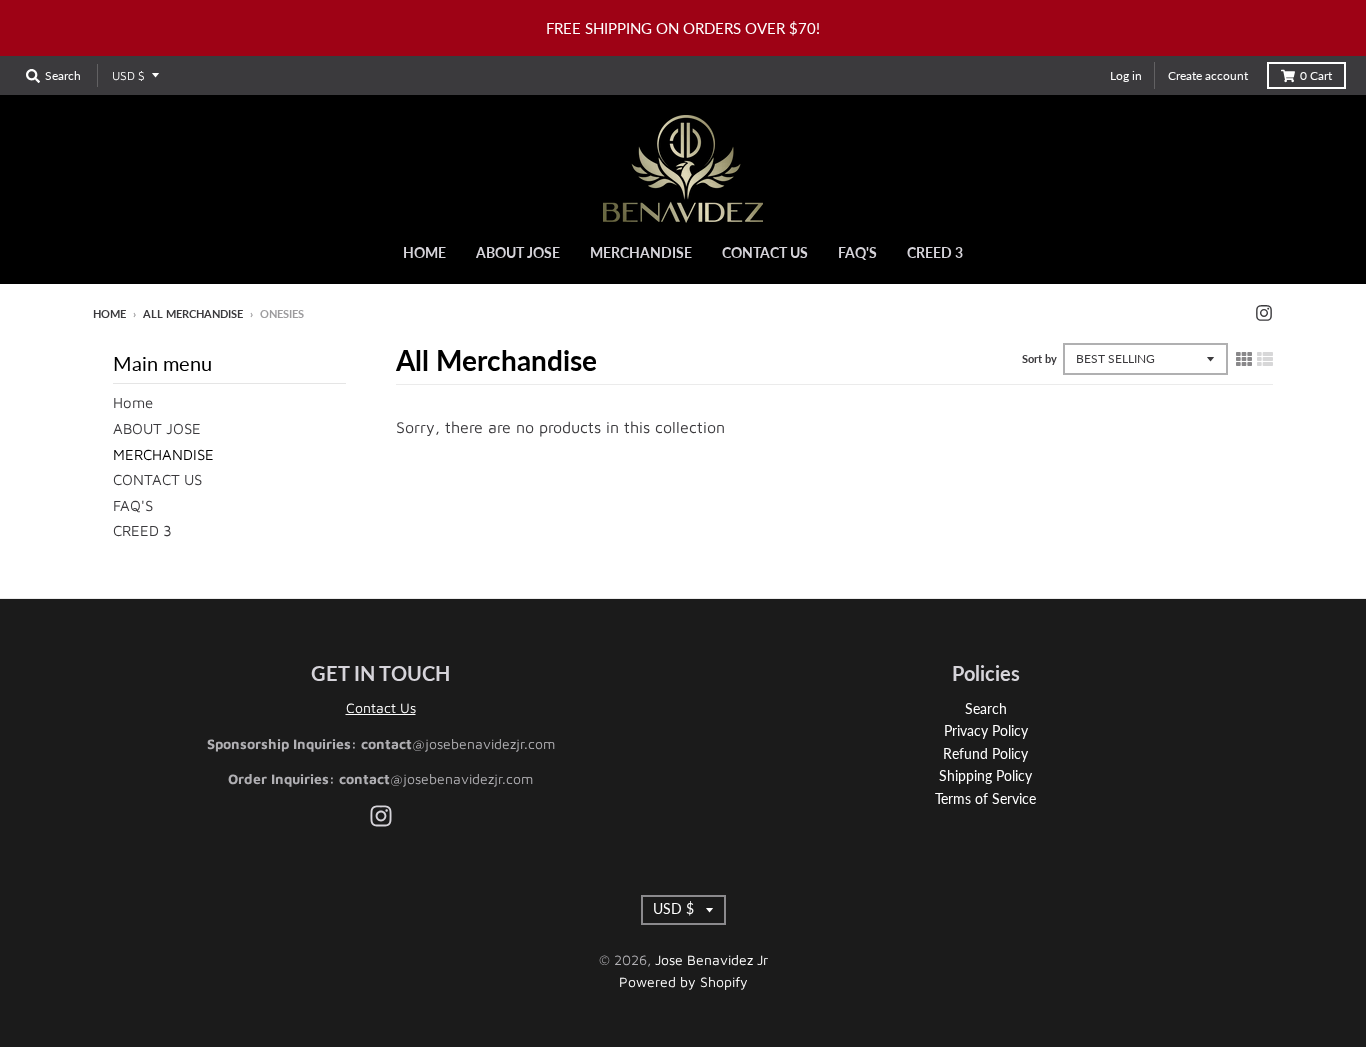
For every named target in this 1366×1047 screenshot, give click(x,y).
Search (986, 708)
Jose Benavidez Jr (711, 959)
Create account (1208, 75)
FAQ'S (133, 505)
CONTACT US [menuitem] (765, 252)
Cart (1316, 75)
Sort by (1039, 358)
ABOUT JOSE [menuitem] (518, 252)
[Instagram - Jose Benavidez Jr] (1264, 313)
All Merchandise (193, 313)
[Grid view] (1244, 359)
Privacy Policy (986, 730)
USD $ (128, 75)
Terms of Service (985, 798)
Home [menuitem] (424, 252)
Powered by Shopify (683, 981)
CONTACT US (157, 479)
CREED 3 (142, 530)
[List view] (1265, 359)
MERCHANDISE (163, 454)
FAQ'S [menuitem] (857, 252)
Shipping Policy (985, 775)
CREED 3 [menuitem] (935, 252)
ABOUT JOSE (157, 428)
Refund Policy (985, 753)
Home (109, 313)
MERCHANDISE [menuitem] (641, 252)
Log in (1126, 75)
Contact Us (381, 707)
